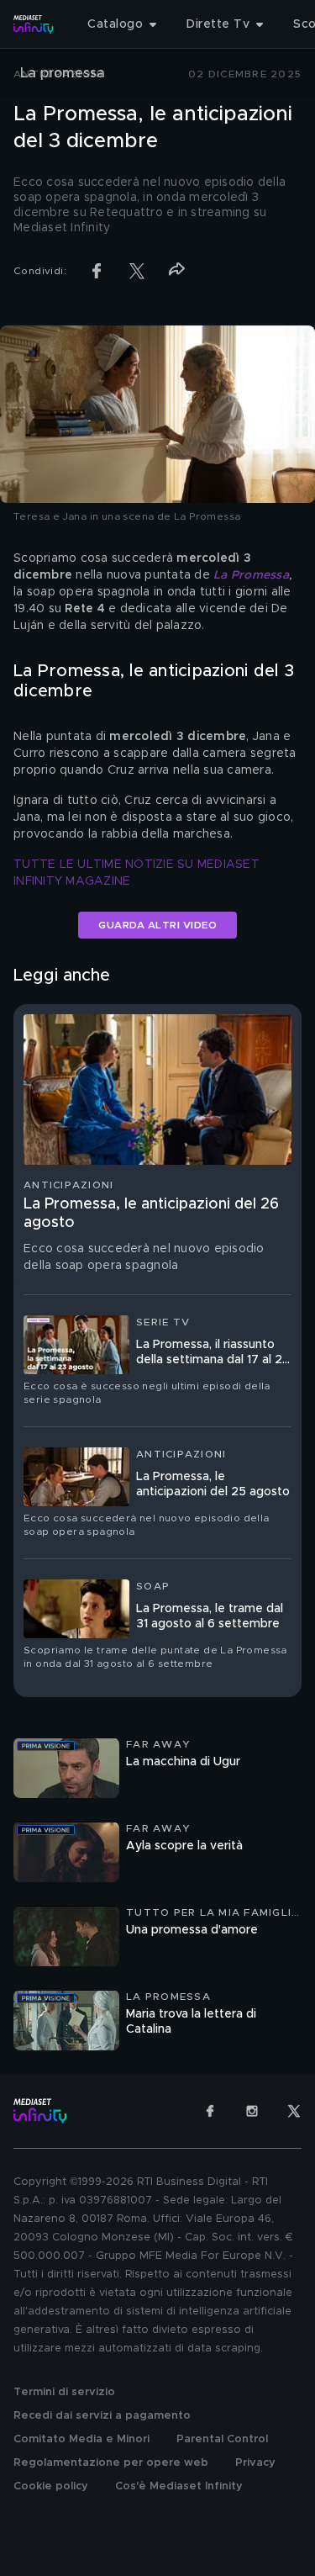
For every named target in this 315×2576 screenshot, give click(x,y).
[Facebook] (210, 2111)
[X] (294, 2111)
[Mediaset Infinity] (34, 24)
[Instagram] (252, 2111)
